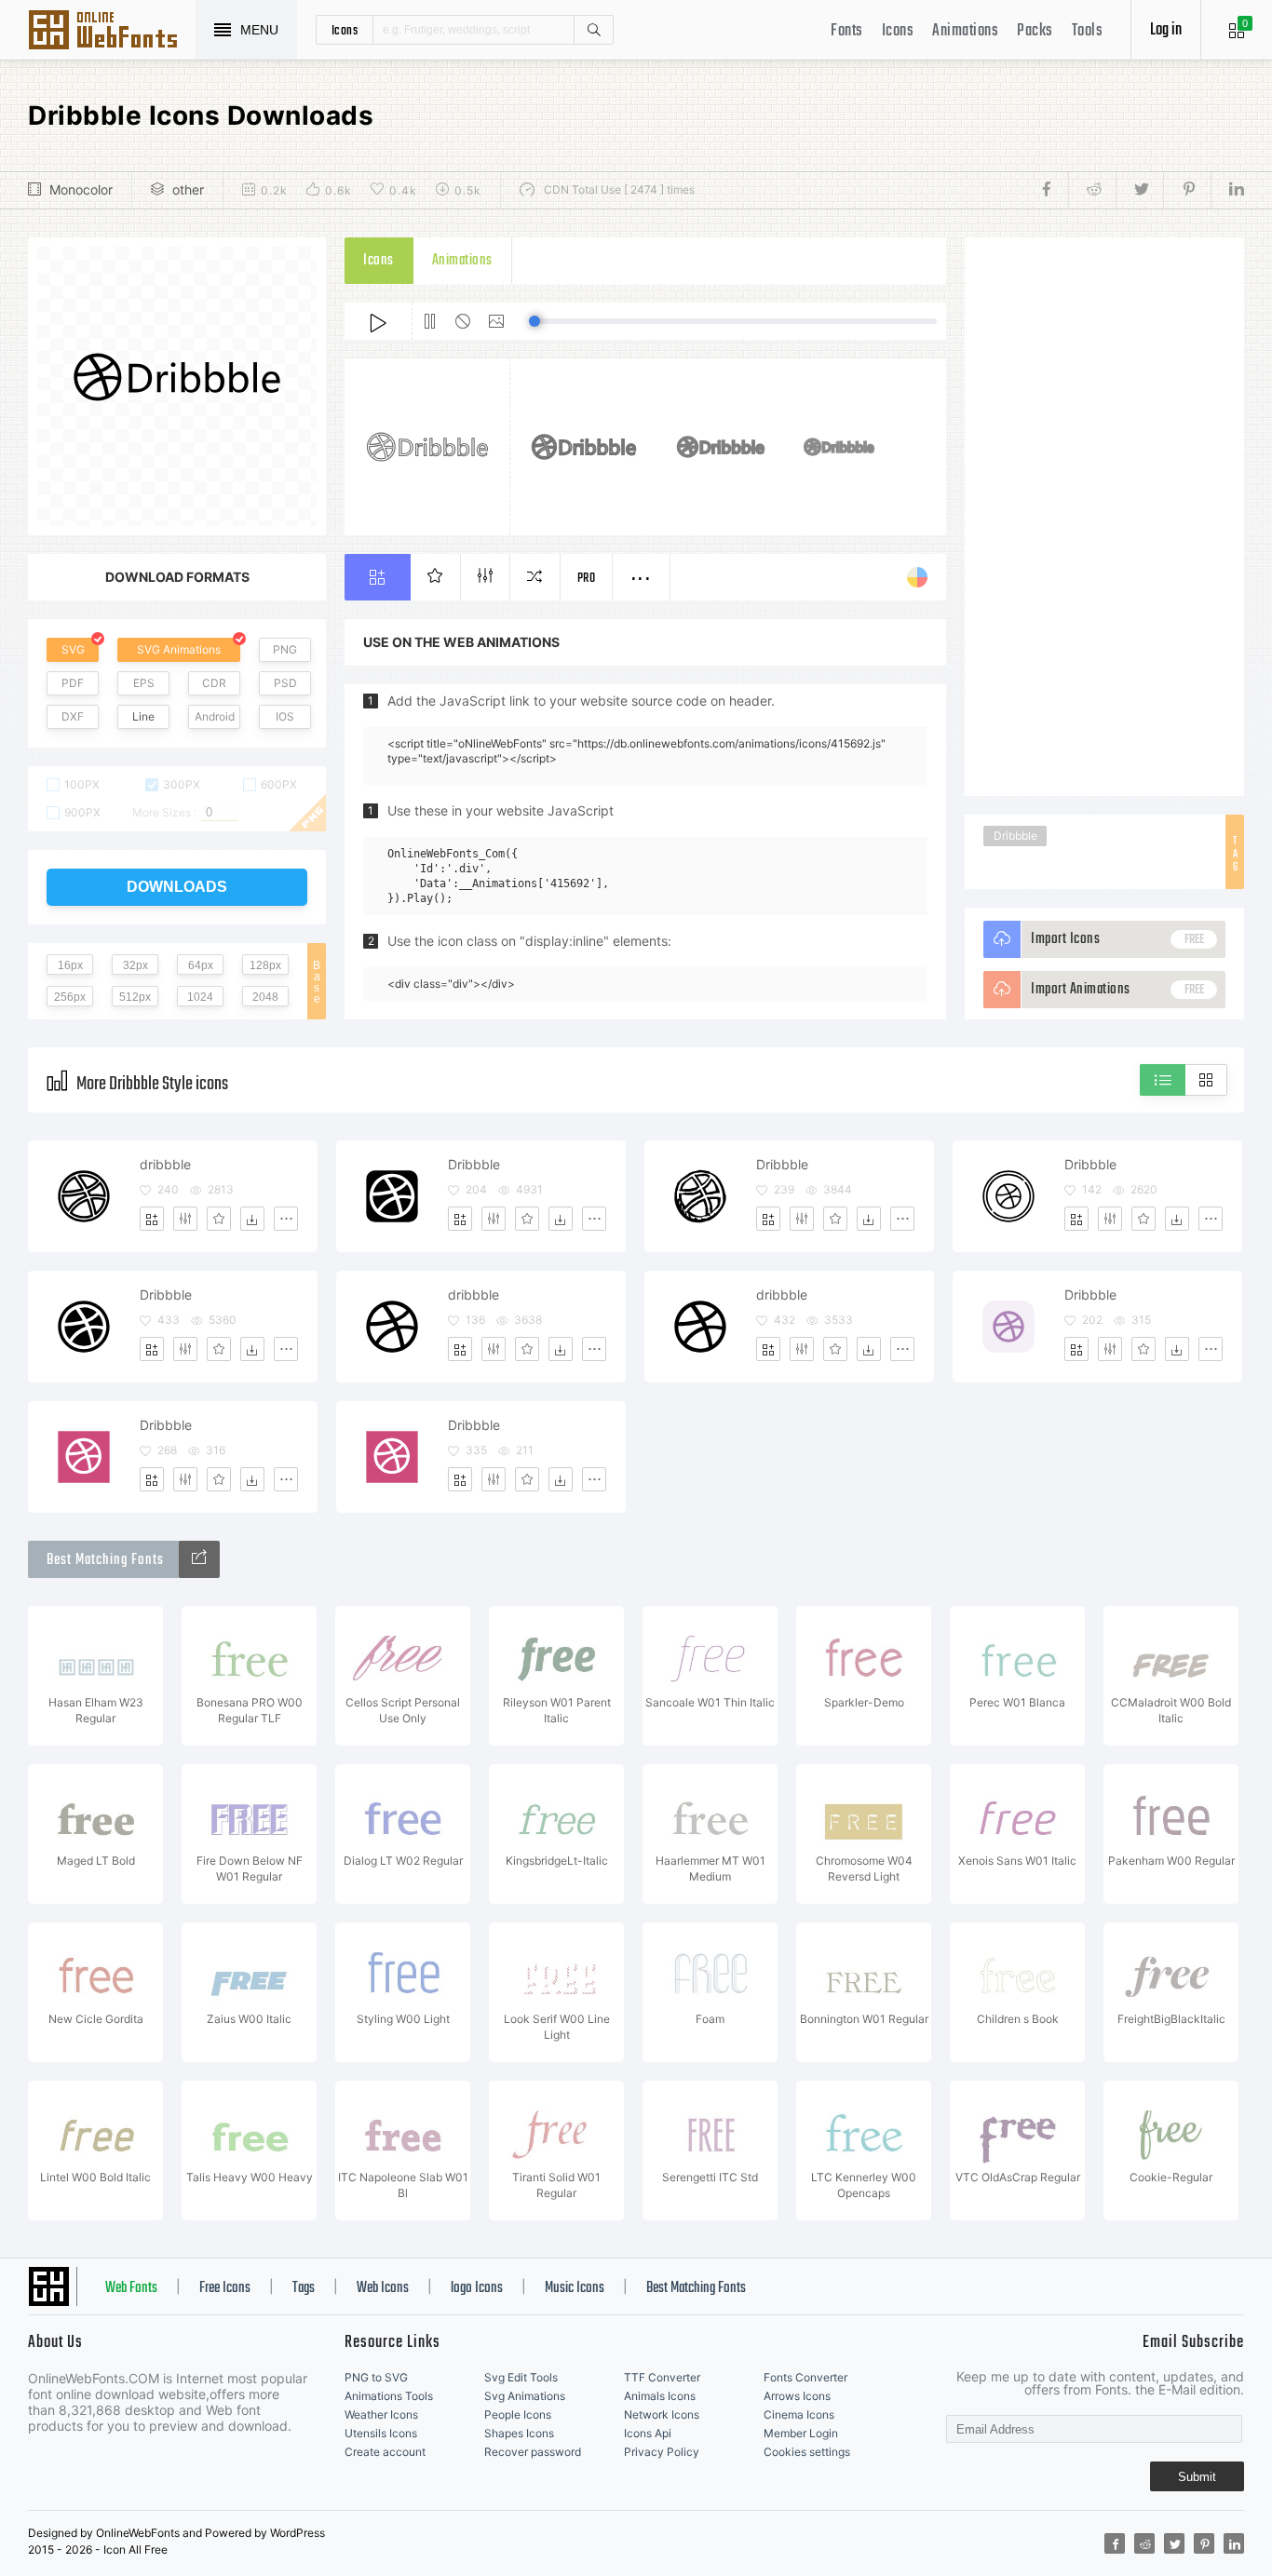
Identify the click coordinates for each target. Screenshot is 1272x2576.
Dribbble (1015, 836)
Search (593, 30)
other (188, 189)
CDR (214, 683)
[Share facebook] (1052, 190)
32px (135, 965)
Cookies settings (807, 2452)
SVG (73, 649)
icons (345, 30)
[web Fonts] (199, 1559)
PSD (285, 683)
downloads (177, 887)
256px (70, 997)
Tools (1088, 31)
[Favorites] (219, 1219)
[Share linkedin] (1227, 190)
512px (135, 997)
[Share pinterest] (1187, 190)
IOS (285, 716)
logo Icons (477, 2288)
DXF (73, 716)
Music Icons (575, 2288)
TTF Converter (662, 2377)
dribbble (165, 1164)
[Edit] (185, 1219)
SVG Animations (179, 649)
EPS (144, 683)
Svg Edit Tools (521, 2377)
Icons (898, 31)
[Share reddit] (1092, 190)
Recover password (533, 2452)
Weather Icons (381, 2414)
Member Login (801, 2433)
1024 (200, 997)
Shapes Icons (519, 2433)
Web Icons (383, 2288)
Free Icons (225, 2288)
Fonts (847, 31)
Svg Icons (112, 32)
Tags (304, 2288)
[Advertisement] (1104, 517)
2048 (265, 997)
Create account (385, 2452)
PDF (73, 683)
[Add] (152, 1219)
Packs (1035, 31)
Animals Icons (660, 2396)
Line (143, 716)
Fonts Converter (805, 2377)
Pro (587, 579)
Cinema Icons (799, 2414)
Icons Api (648, 2433)
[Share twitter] (1139, 190)
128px (265, 965)
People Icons (518, 2414)
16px (70, 965)
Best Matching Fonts (696, 2288)
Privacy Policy (662, 2452)
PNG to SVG (376, 2377)
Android (215, 716)
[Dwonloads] (252, 1219)
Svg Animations (525, 2396)
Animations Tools (389, 2396)
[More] (286, 1219)
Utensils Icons (381, 2433)
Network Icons (662, 2414)
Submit (1197, 2477)
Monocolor (81, 189)
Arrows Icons (797, 2396)
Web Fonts (131, 2288)
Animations (965, 31)
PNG (285, 649)
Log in (1166, 30)
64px (201, 965)
